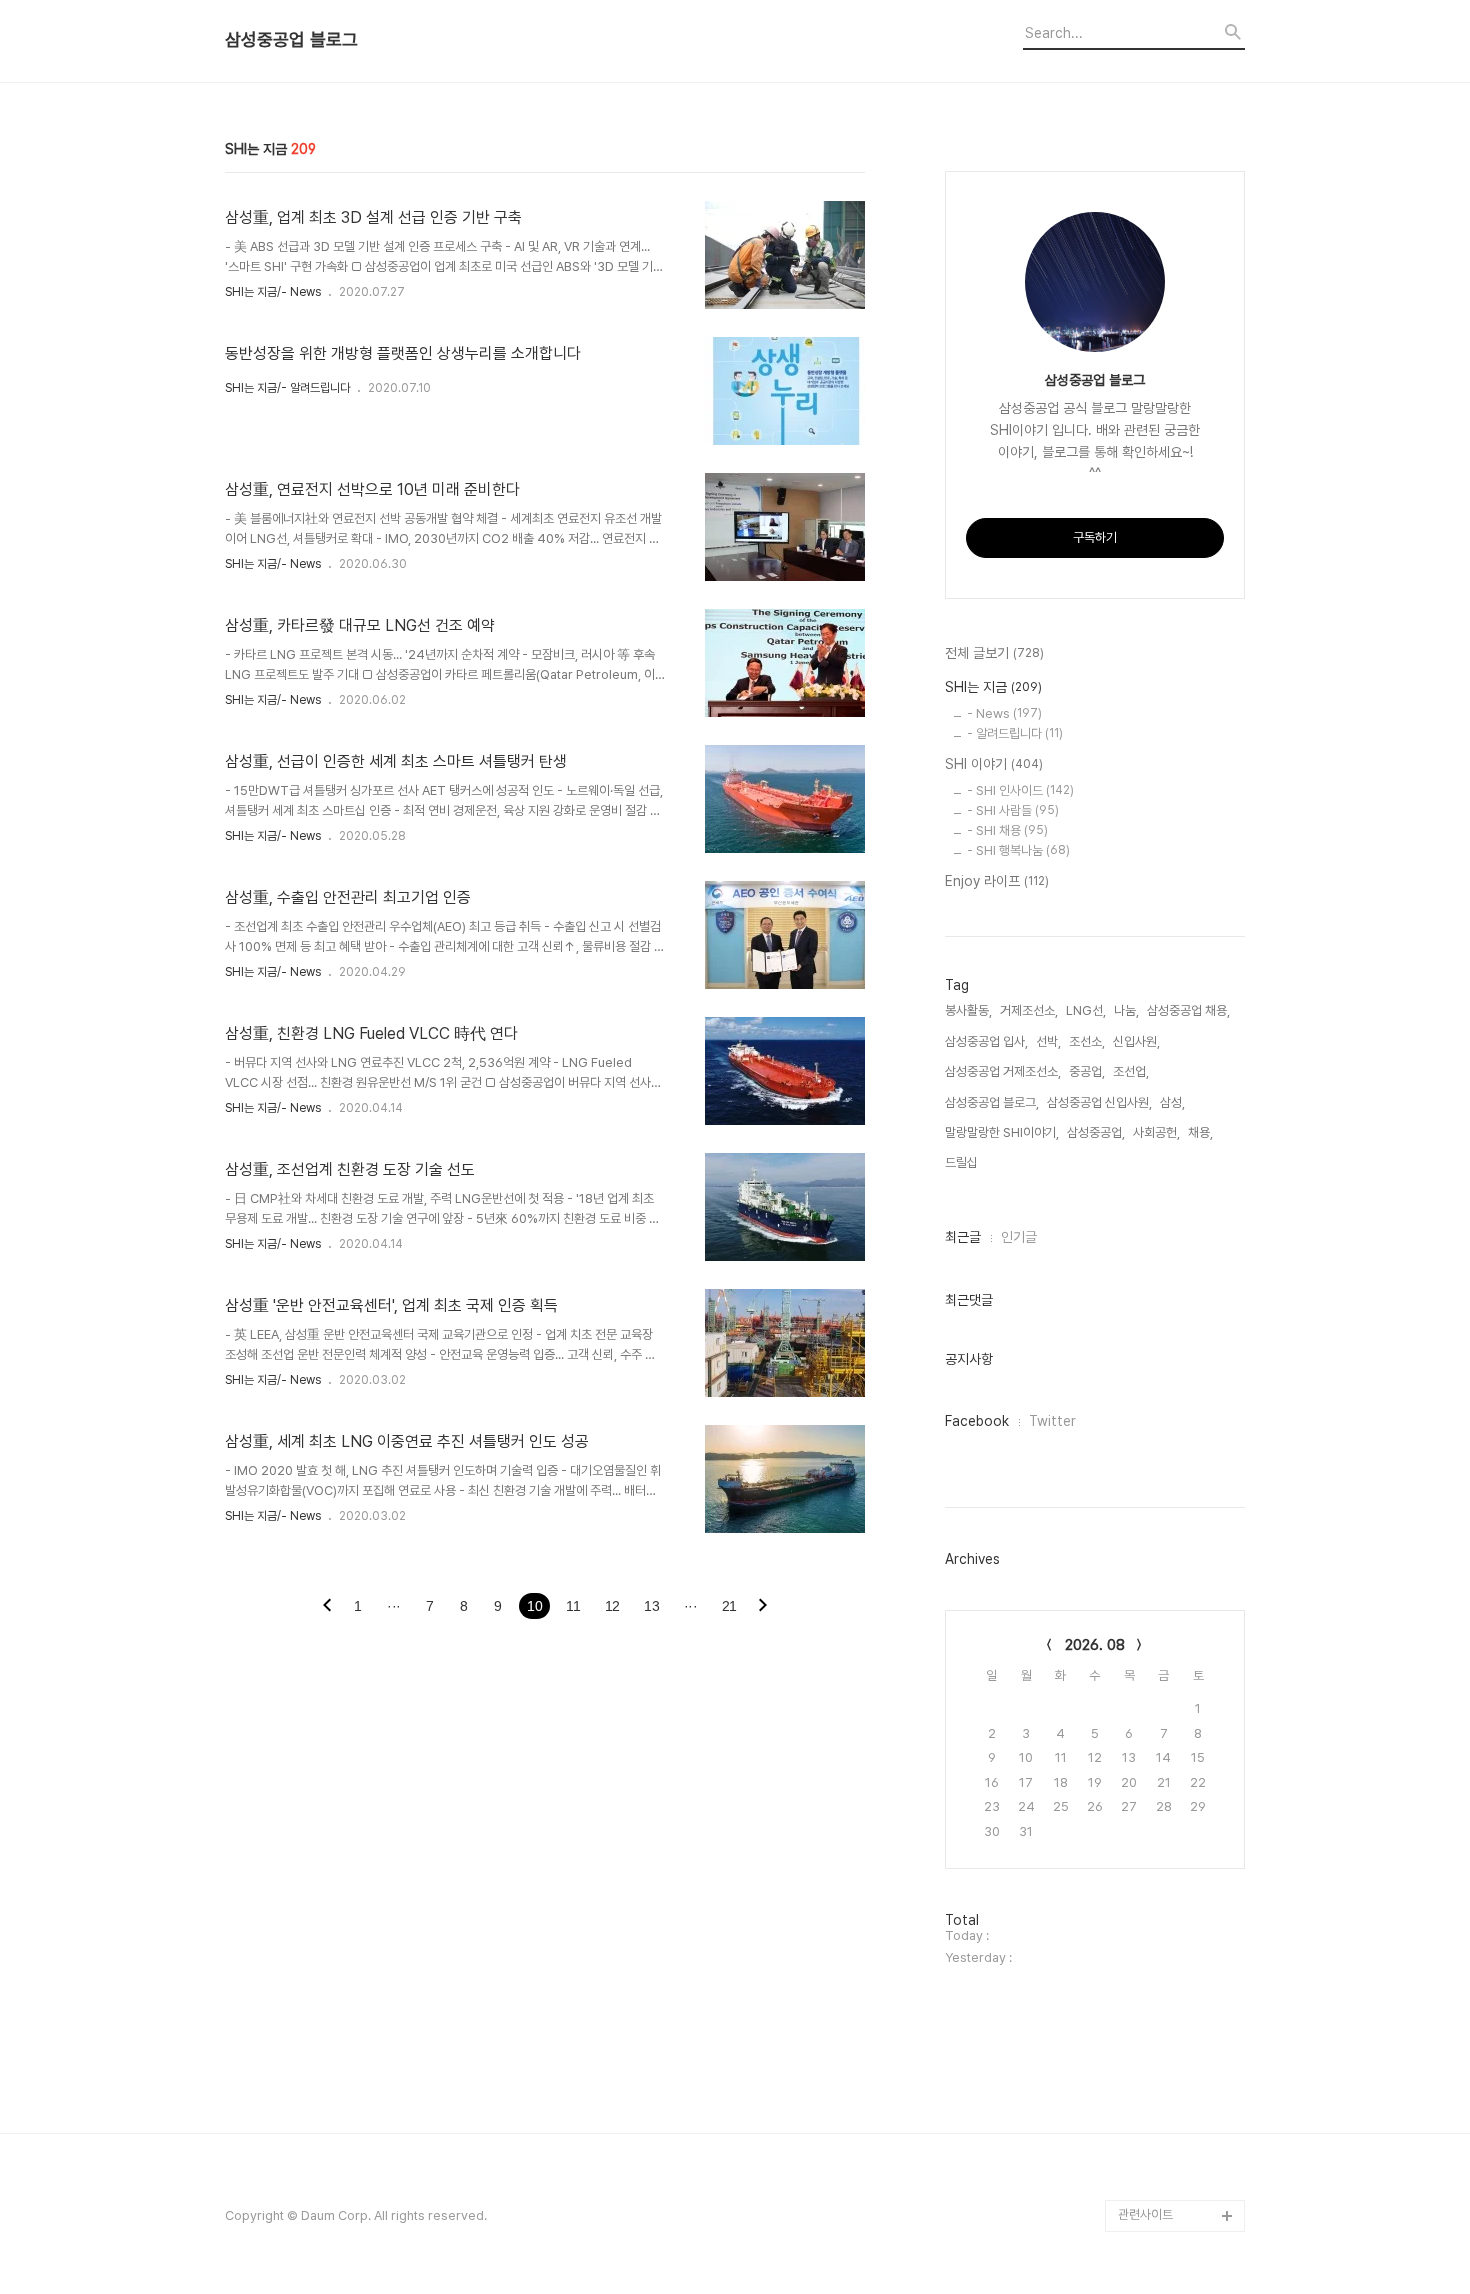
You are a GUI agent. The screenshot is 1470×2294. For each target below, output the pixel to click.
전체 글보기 (994, 653)
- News (1004, 713)
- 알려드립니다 (1015, 733)
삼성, (1172, 1102)
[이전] (327, 1607)
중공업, (1087, 1071)
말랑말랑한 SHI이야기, (1002, 1132)
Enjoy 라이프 (997, 881)
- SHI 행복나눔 (1018, 850)
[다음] (763, 1607)
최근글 (963, 1237)
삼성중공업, (1096, 1132)
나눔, (1126, 1010)
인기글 (1019, 1237)
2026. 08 (1095, 1645)
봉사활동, (968, 1010)
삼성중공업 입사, (986, 1041)
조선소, (1087, 1041)
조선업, (1131, 1071)
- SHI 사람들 (1013, 810)
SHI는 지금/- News (273, 292)
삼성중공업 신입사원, (1099, 1102)
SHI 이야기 (994, 764)
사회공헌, (1156, 1132)
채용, (1200, 1132)
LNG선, (1086, 1010)
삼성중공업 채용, (1188, 1010)
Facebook (977, 1421)
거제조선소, (1029, 1010)
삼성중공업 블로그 (291, 40)
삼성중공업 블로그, (992, 1102)
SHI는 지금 (993, 687)
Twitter (1052, 1421)
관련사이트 (1145, 2214)
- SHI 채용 (1007, 830)
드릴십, (963, 1162)
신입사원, (1136, 1041)
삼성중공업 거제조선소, (1003, 1071)
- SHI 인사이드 (1020, 790)
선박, (1048, 1041)
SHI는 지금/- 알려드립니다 (287, 388)
